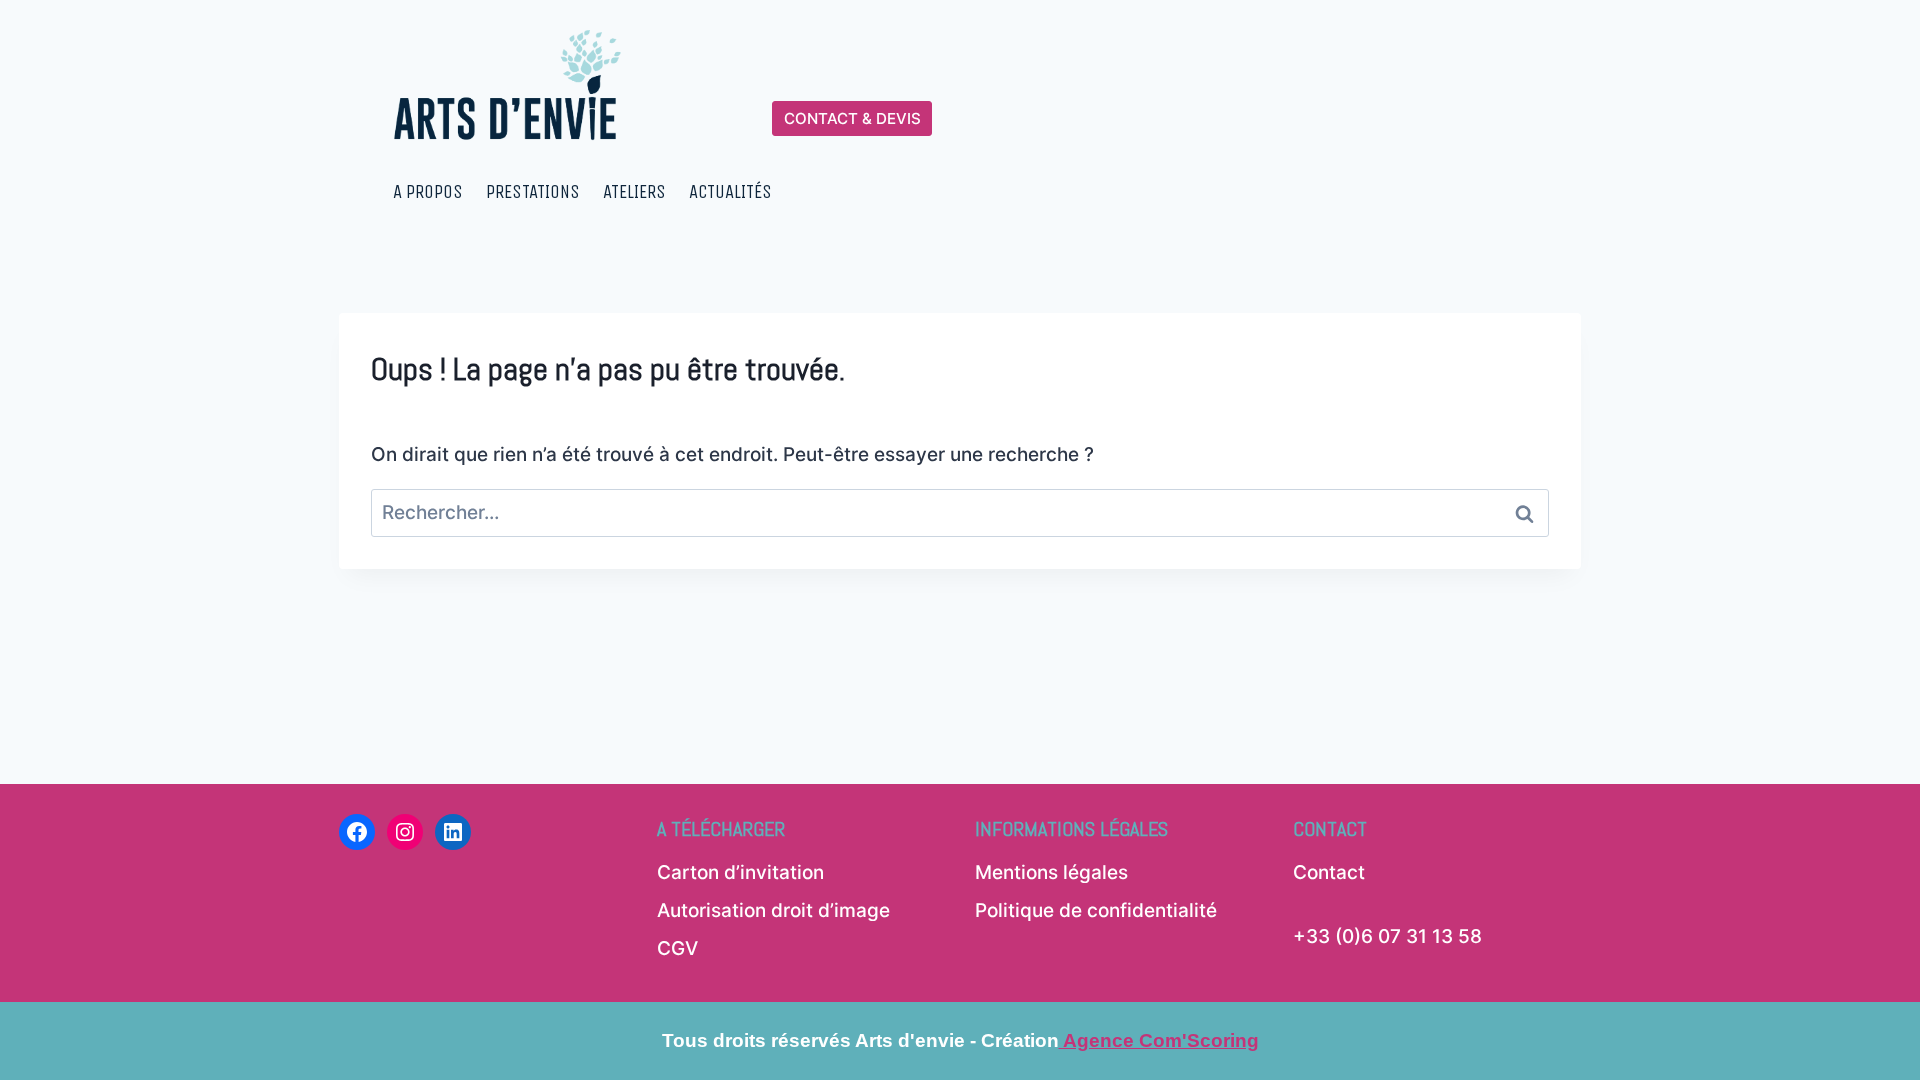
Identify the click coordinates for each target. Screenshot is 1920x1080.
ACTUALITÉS (730, 192)
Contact (1329, 872)
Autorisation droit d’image (773, 910)
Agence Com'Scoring (1159, 1040)
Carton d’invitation (740, 872)
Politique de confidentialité (1096, 910)
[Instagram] (405, 832)
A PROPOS (428, 192)
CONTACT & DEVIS (852, 118)
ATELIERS (634, 192)
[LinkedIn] (453, 832)
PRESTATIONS (533, 192)
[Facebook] (357, 832)
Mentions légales (1051, 872)
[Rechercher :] (960, 512)
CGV (677, 948)
